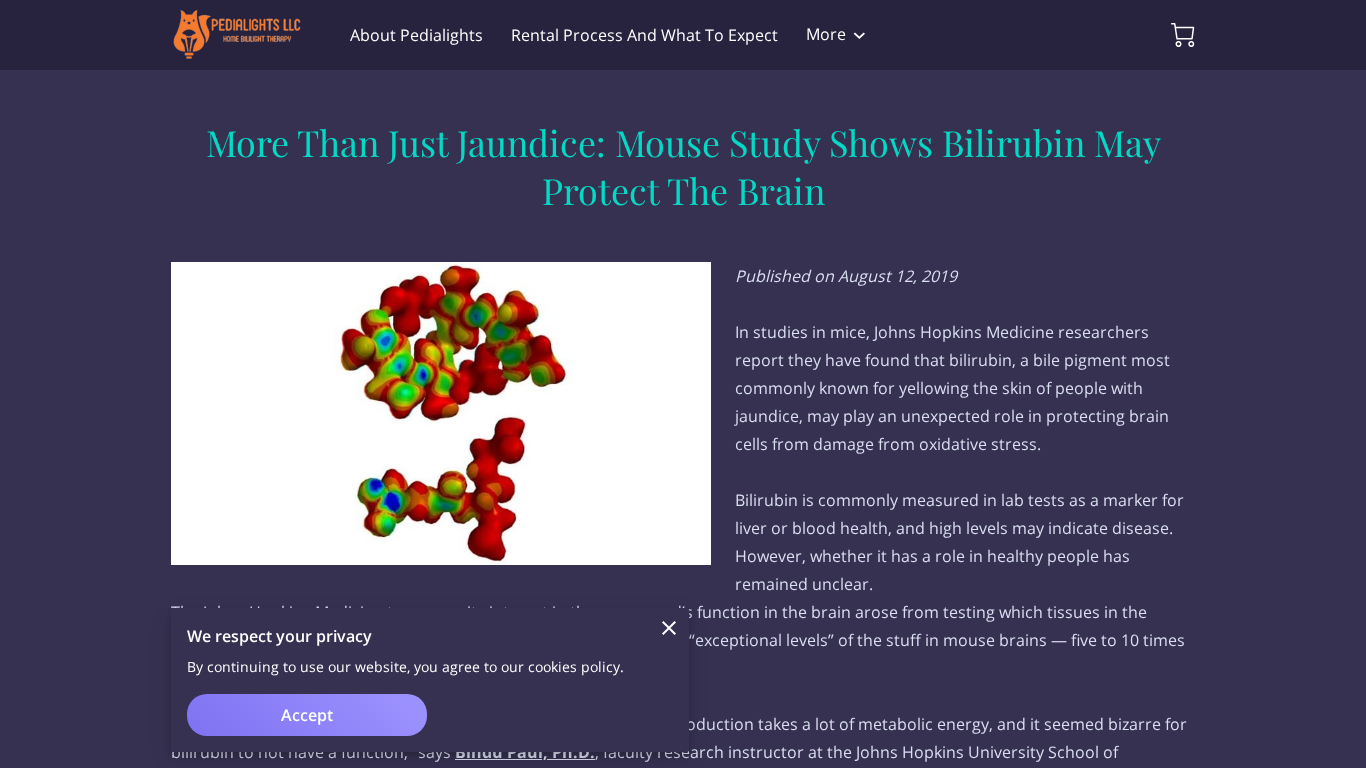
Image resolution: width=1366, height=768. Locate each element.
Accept (307, 715)
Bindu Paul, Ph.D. (525, 752)
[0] (1183, 35)
